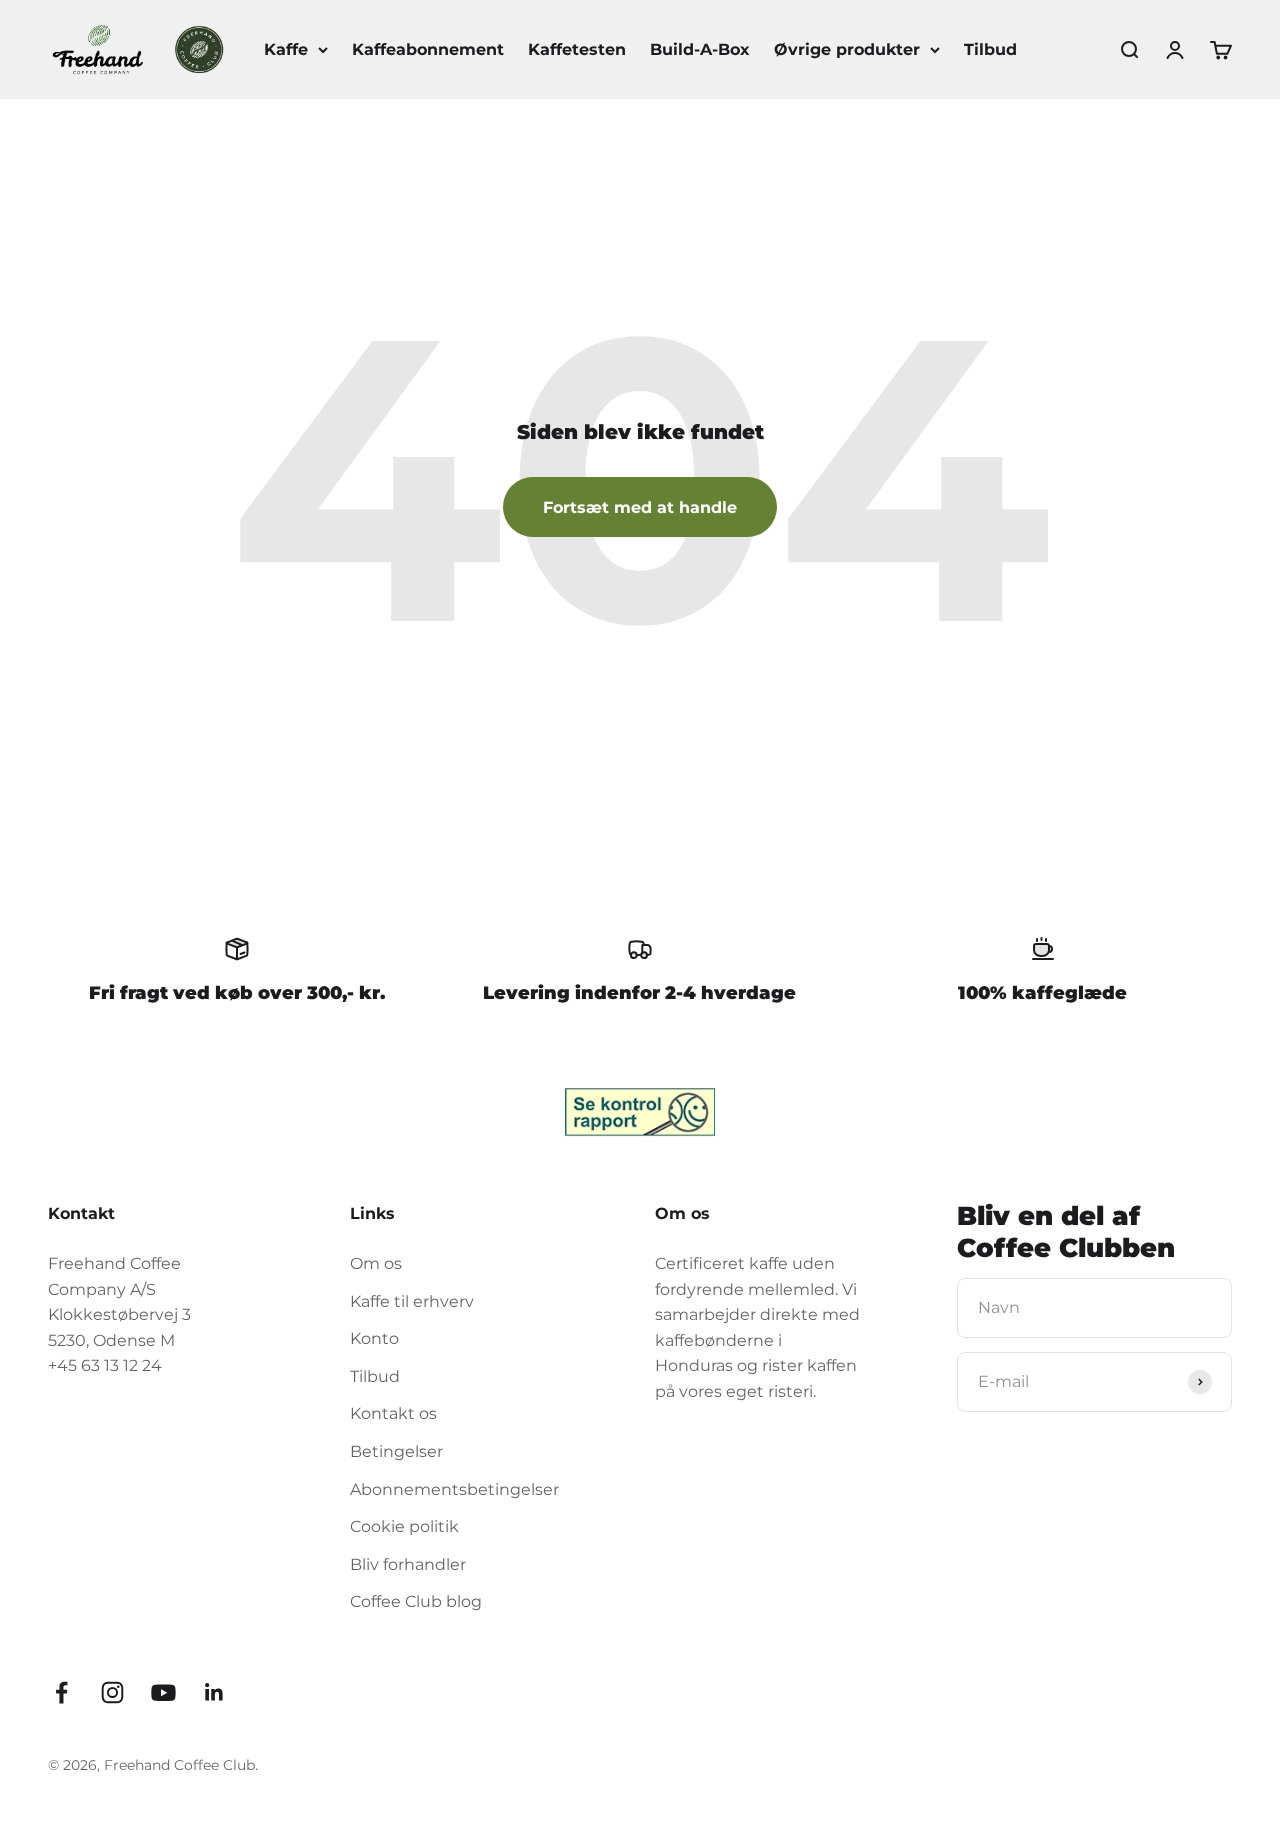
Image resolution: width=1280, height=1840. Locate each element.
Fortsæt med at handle (640, 507)
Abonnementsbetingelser (454, 1489)
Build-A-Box (700, 49)
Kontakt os (393, 1413)
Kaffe (286, 49)
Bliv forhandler (408, 1564)
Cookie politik (404, 1526)
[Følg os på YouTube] (163, 1692)
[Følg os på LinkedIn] (214, 1692)
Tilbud (990, 49)
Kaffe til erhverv (412, 1301)
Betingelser (396, 1451)
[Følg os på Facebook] (61, 1692)
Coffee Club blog (416, 1601)
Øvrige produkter (847, 49)
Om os (376, 1263)
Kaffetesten (577, 49)
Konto (374, 1338)
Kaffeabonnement (428, 49)
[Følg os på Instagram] (112, 1692)
